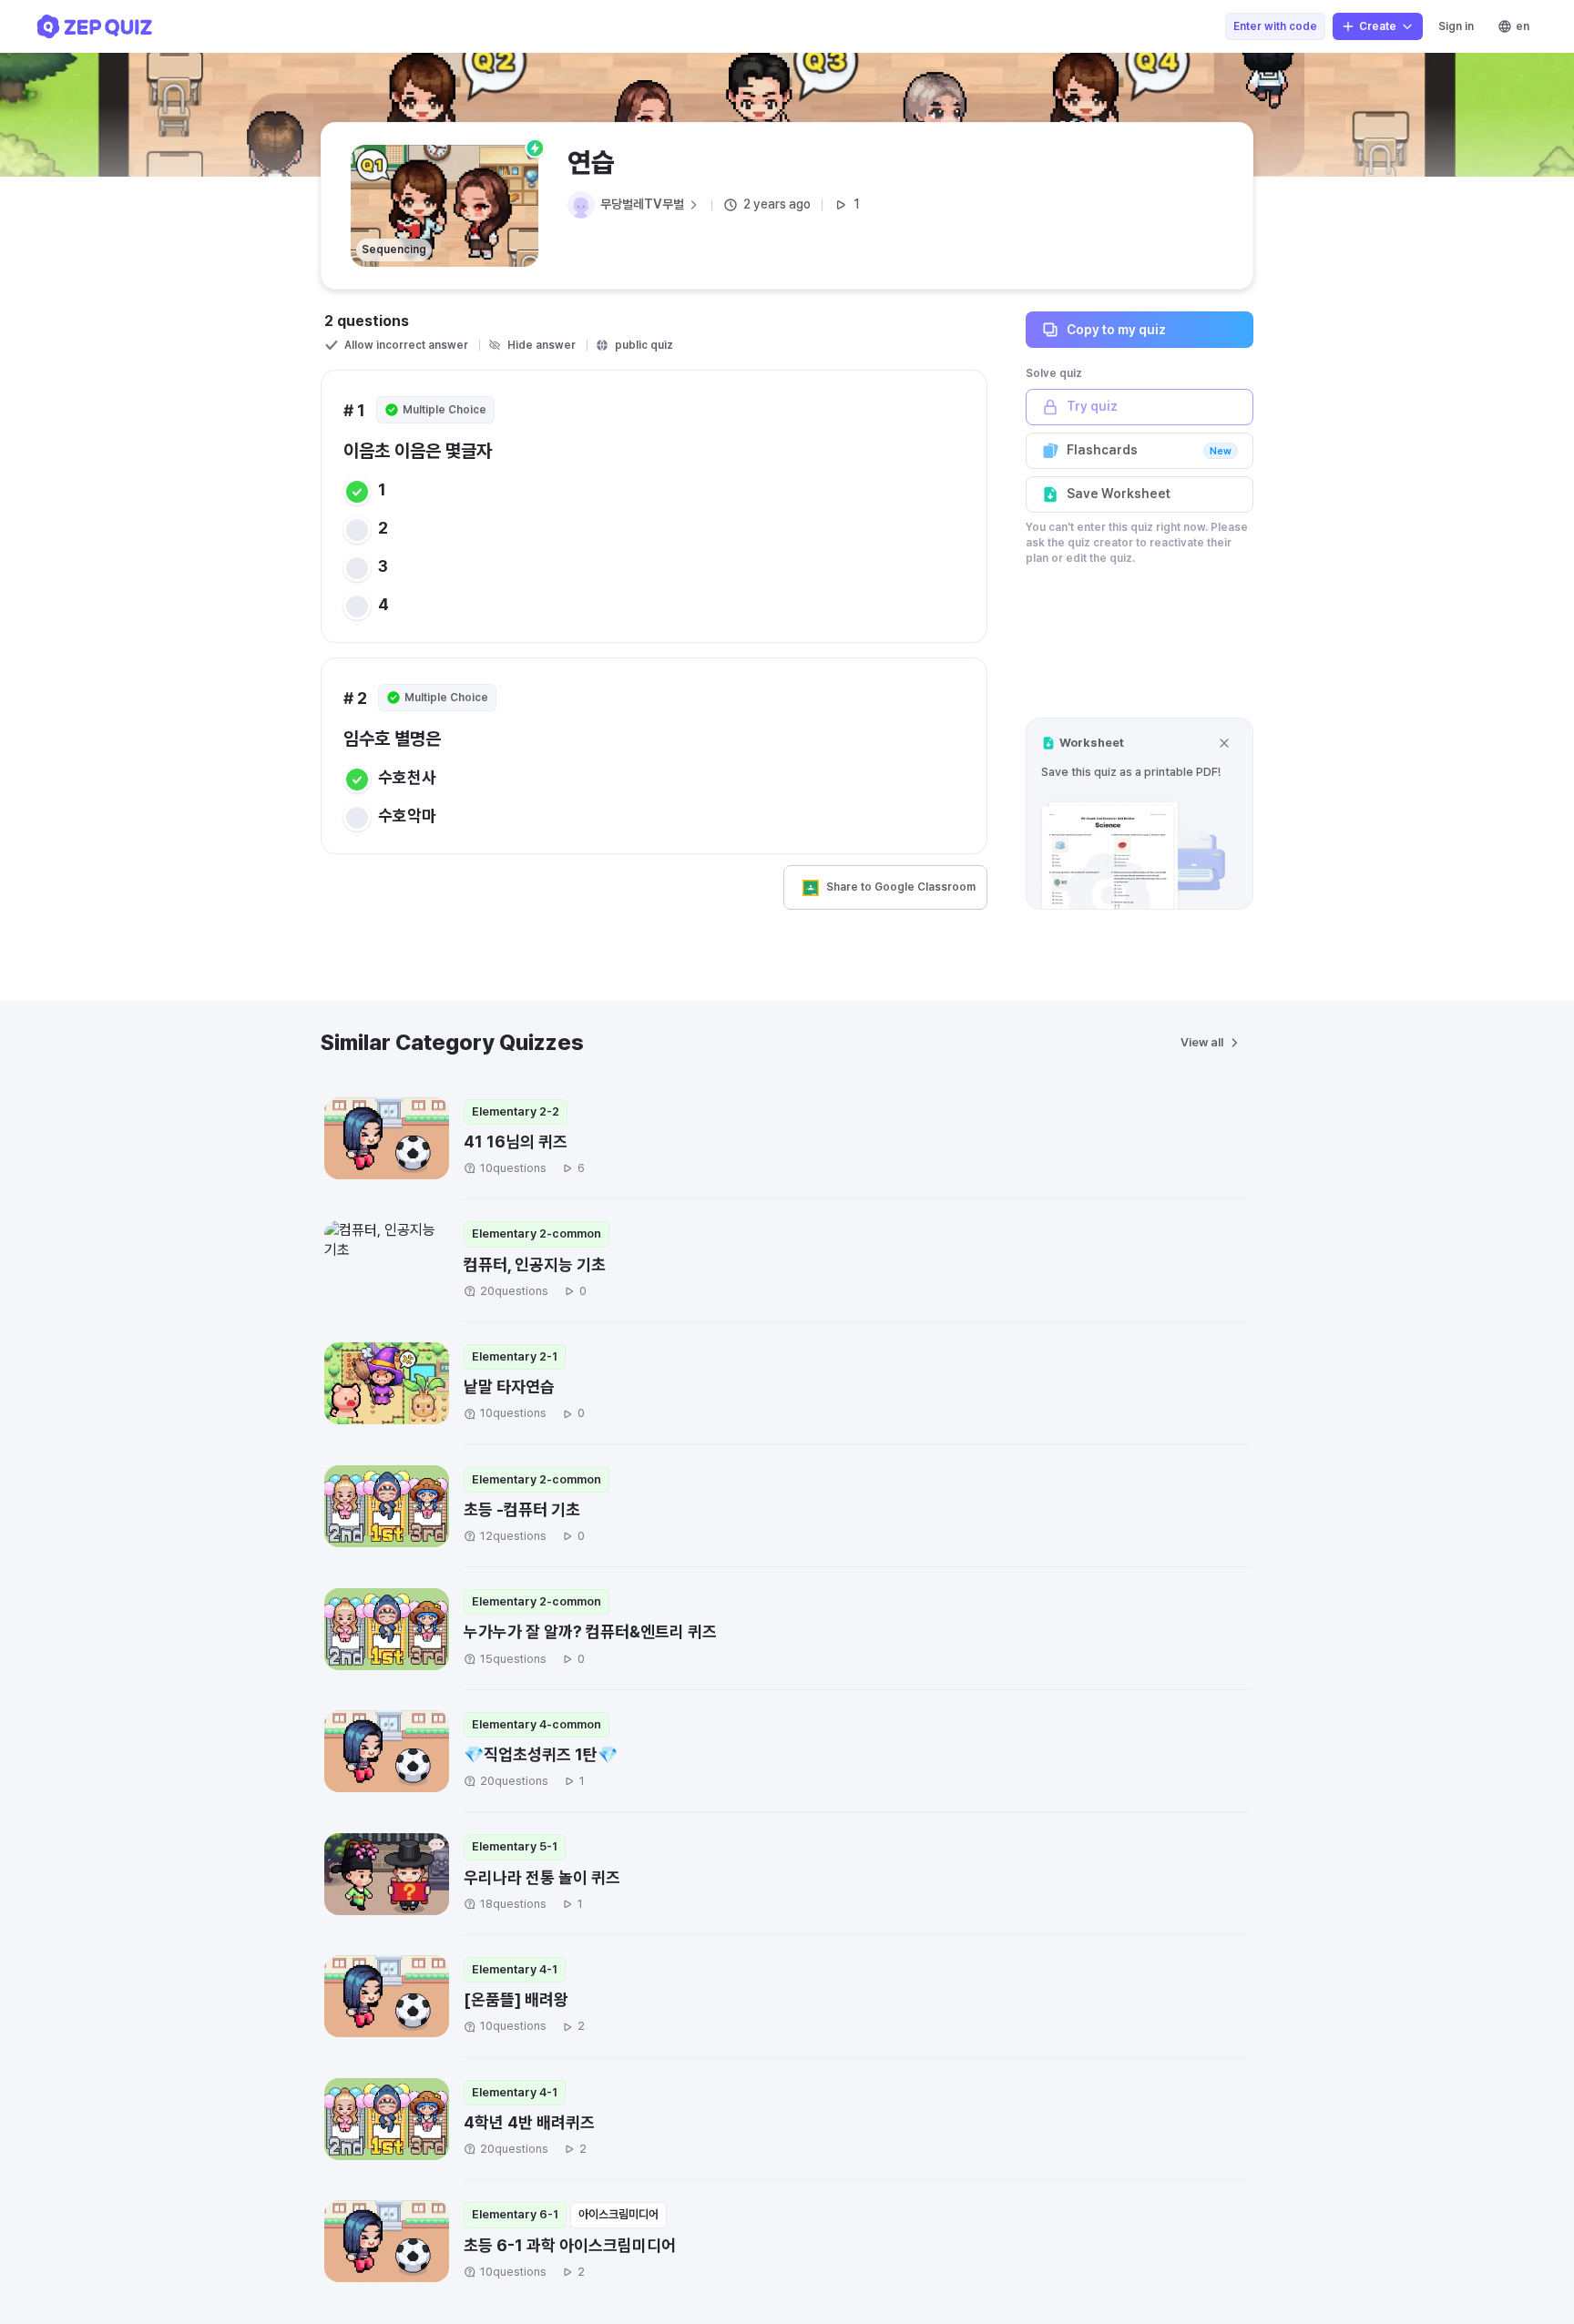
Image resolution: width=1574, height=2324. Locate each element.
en (1523, 26)
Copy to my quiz (1116, 329)
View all (1202, 1042)
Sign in (1456, 26)
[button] (1140, 814)
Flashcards (1149, 450)
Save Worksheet (1119, 494)
